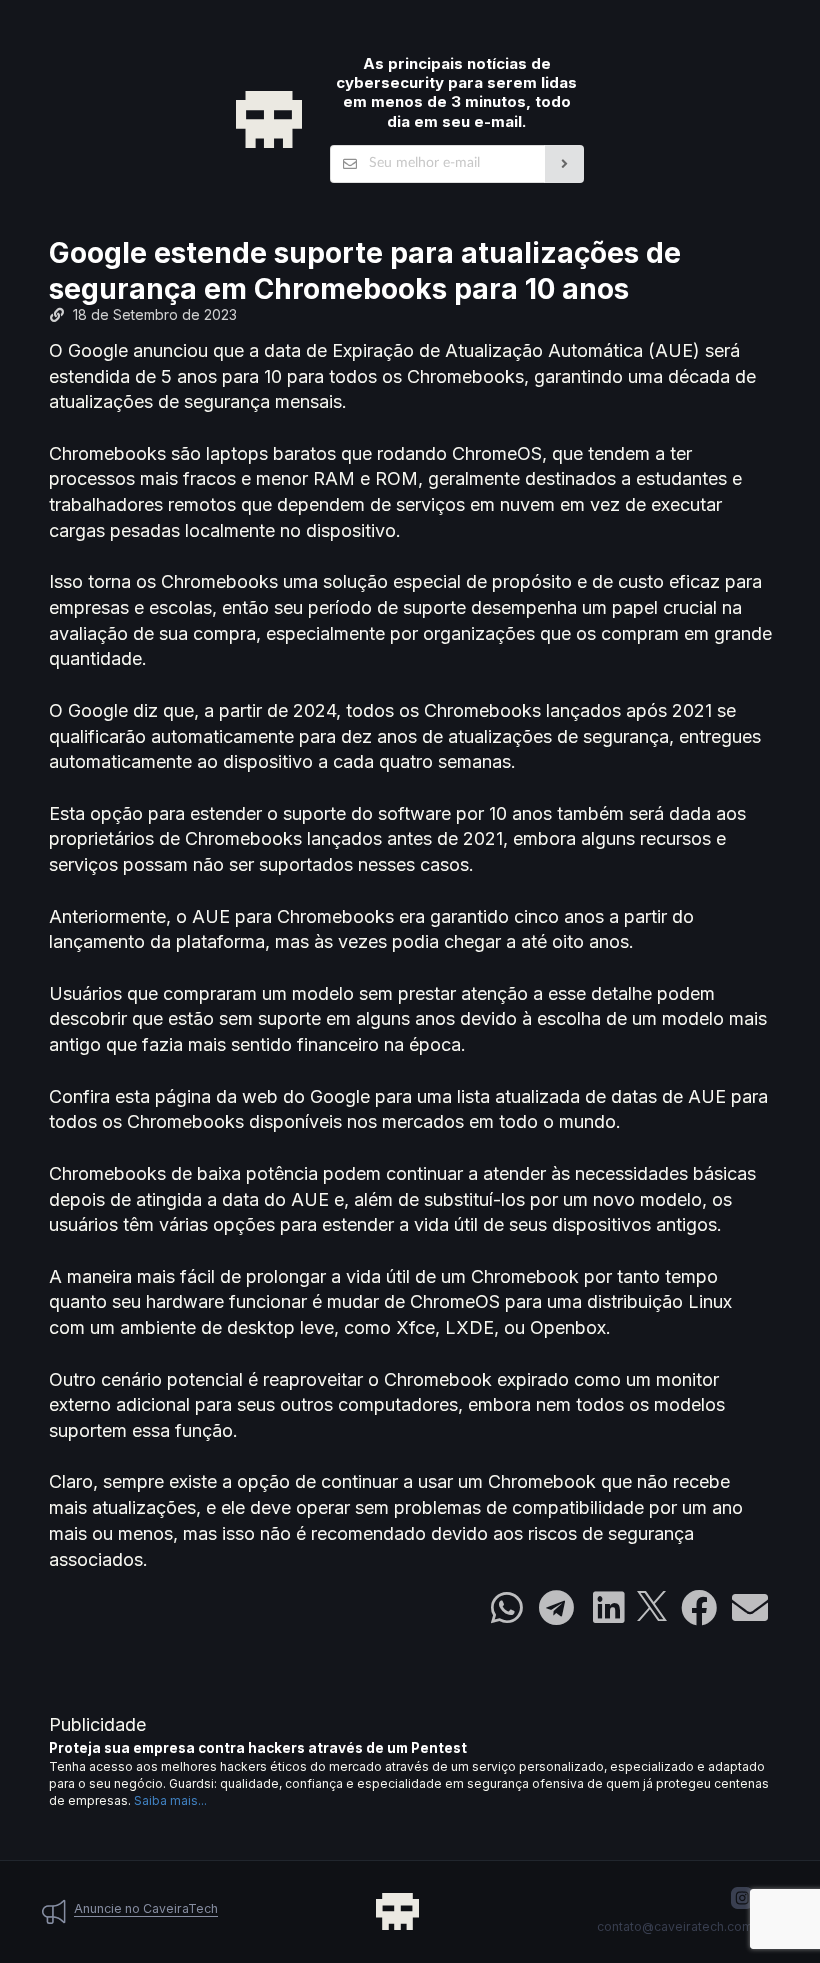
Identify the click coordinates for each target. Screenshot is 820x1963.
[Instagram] (742, 1898)
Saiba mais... (170, 1800)
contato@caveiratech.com (675, 1926)
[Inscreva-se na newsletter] (564, 164)
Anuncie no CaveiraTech (146, 1908)
